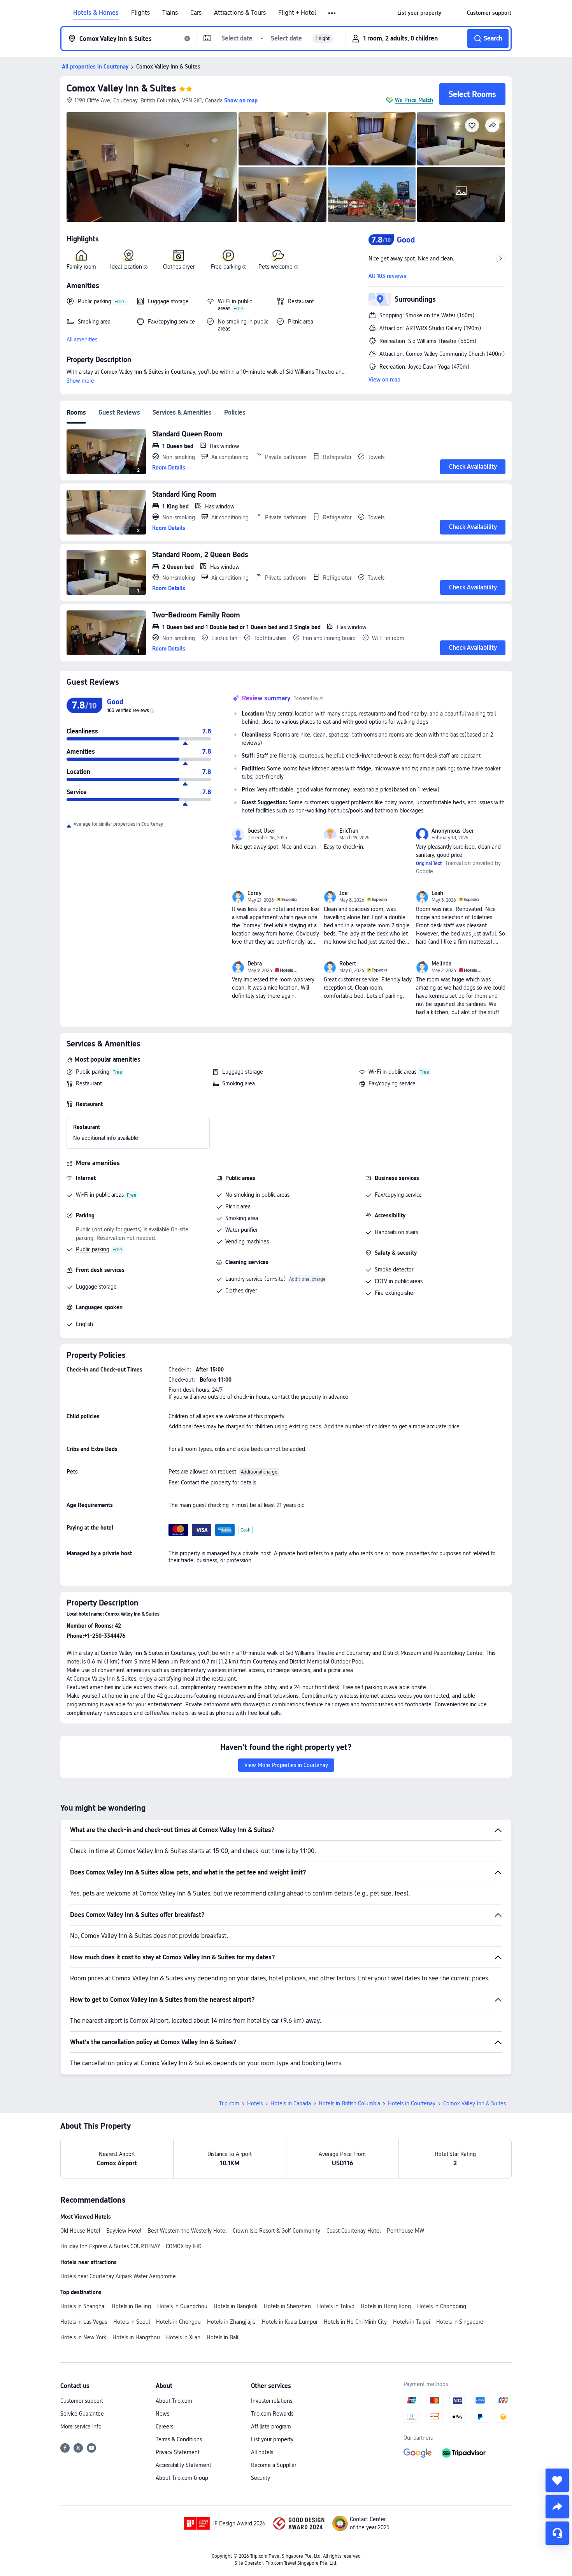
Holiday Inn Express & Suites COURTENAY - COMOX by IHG (131, 2246)
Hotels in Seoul (132, 2322)
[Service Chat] (557, 2533)
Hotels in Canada (291, 2103)
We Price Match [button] (414, 100)
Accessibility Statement (183, 2465)
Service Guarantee (82, 2414)
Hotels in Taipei (411, 2322)
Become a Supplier (274, 2465)
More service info (81, 2427)
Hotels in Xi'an (183, 2337)
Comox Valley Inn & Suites (121, 88)
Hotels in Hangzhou (136, 2337)
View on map (384, 380)
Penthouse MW (405, 2231)
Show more (80, 381)
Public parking (93, 1072)
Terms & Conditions (179, 2439)
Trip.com (229, 2103)
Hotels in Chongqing (442, 2306)
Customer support (82, 2401)
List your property (272, 2439)
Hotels (255, 2103)
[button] (332, 13)
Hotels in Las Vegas (84, 2322)
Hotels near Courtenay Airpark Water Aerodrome (118, 2276)
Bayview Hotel (124, 2231)
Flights (140, 13)
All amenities (82, 339)
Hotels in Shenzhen (287, 2306)
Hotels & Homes (96, 13)
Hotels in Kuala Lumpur (290, 2322)
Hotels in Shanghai (83, 2306)
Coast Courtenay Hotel (354, 2231)
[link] (419, 13)
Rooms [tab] (76, 412)
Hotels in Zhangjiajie (231, 2322)
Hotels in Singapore (460, 2322)
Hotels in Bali (222, 2337)
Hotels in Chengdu (178, 2322)
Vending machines (247, 1241)
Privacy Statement (178, 2452)
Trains (170, 13)
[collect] (557, 2480)
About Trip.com (174, 2401)
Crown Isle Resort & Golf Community (276, 2231)
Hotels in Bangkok (236, 2306)
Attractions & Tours (240, 13)
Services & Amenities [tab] (182, 412)
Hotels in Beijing (131, 2306)
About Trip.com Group (182, 2478)
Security (261, 2478)
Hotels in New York (83, 2337)
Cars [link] (196, 13)
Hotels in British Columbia (349, 2103)
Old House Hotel (80, 2231)
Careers (164, 2427)
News (162, 2414)
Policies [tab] (235, 412)
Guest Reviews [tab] (119, 412)
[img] (152, 167)
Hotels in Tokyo (336, 2306)
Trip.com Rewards (272, 2414)
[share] (557, 2507)
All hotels (262, 2452)
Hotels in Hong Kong (386, 2306)
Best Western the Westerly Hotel (187, 2231)
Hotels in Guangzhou (182, 2306)
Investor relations (272, 2401)
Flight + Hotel (297, 13)
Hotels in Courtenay (412, 2103)
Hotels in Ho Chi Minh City (355, 2322)
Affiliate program (271, 2427)
